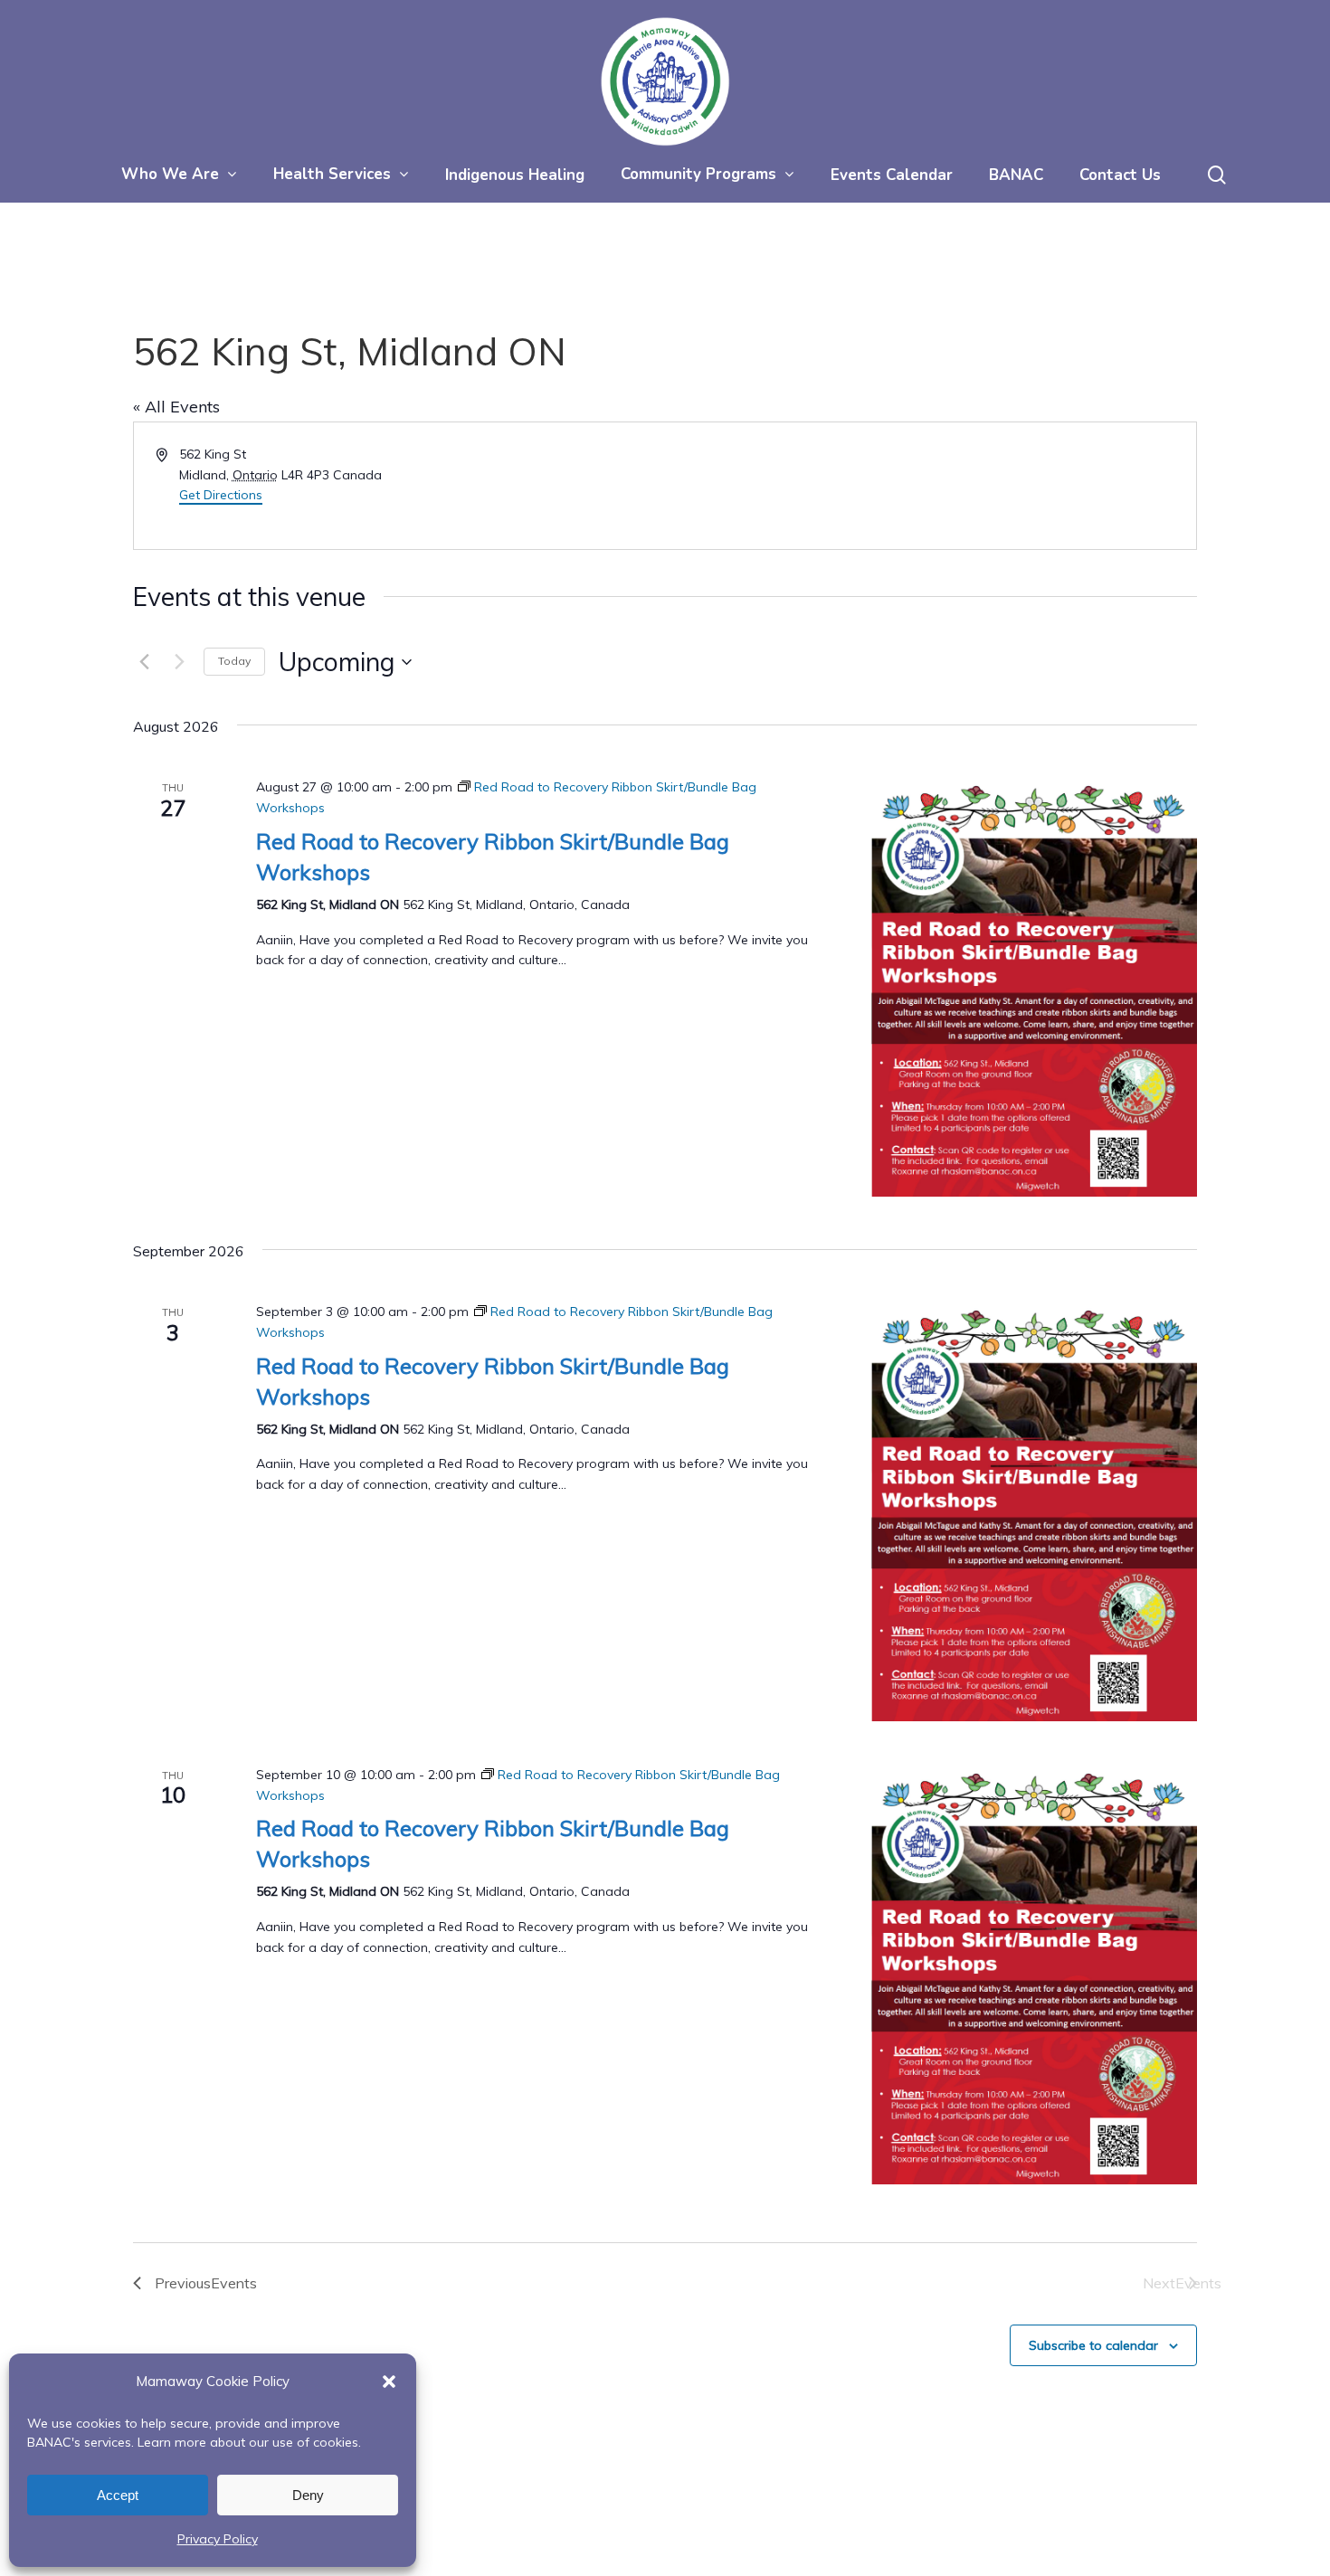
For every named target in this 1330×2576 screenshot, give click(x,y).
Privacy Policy (218, 2539)
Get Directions (221, 495)
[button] (389, 2382)
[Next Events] (179, 662)
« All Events (176, 407)
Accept (118, 2495)
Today (234, 661)
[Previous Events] (144, 662)
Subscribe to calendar (1093, 2345)
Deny (308, 2495)
